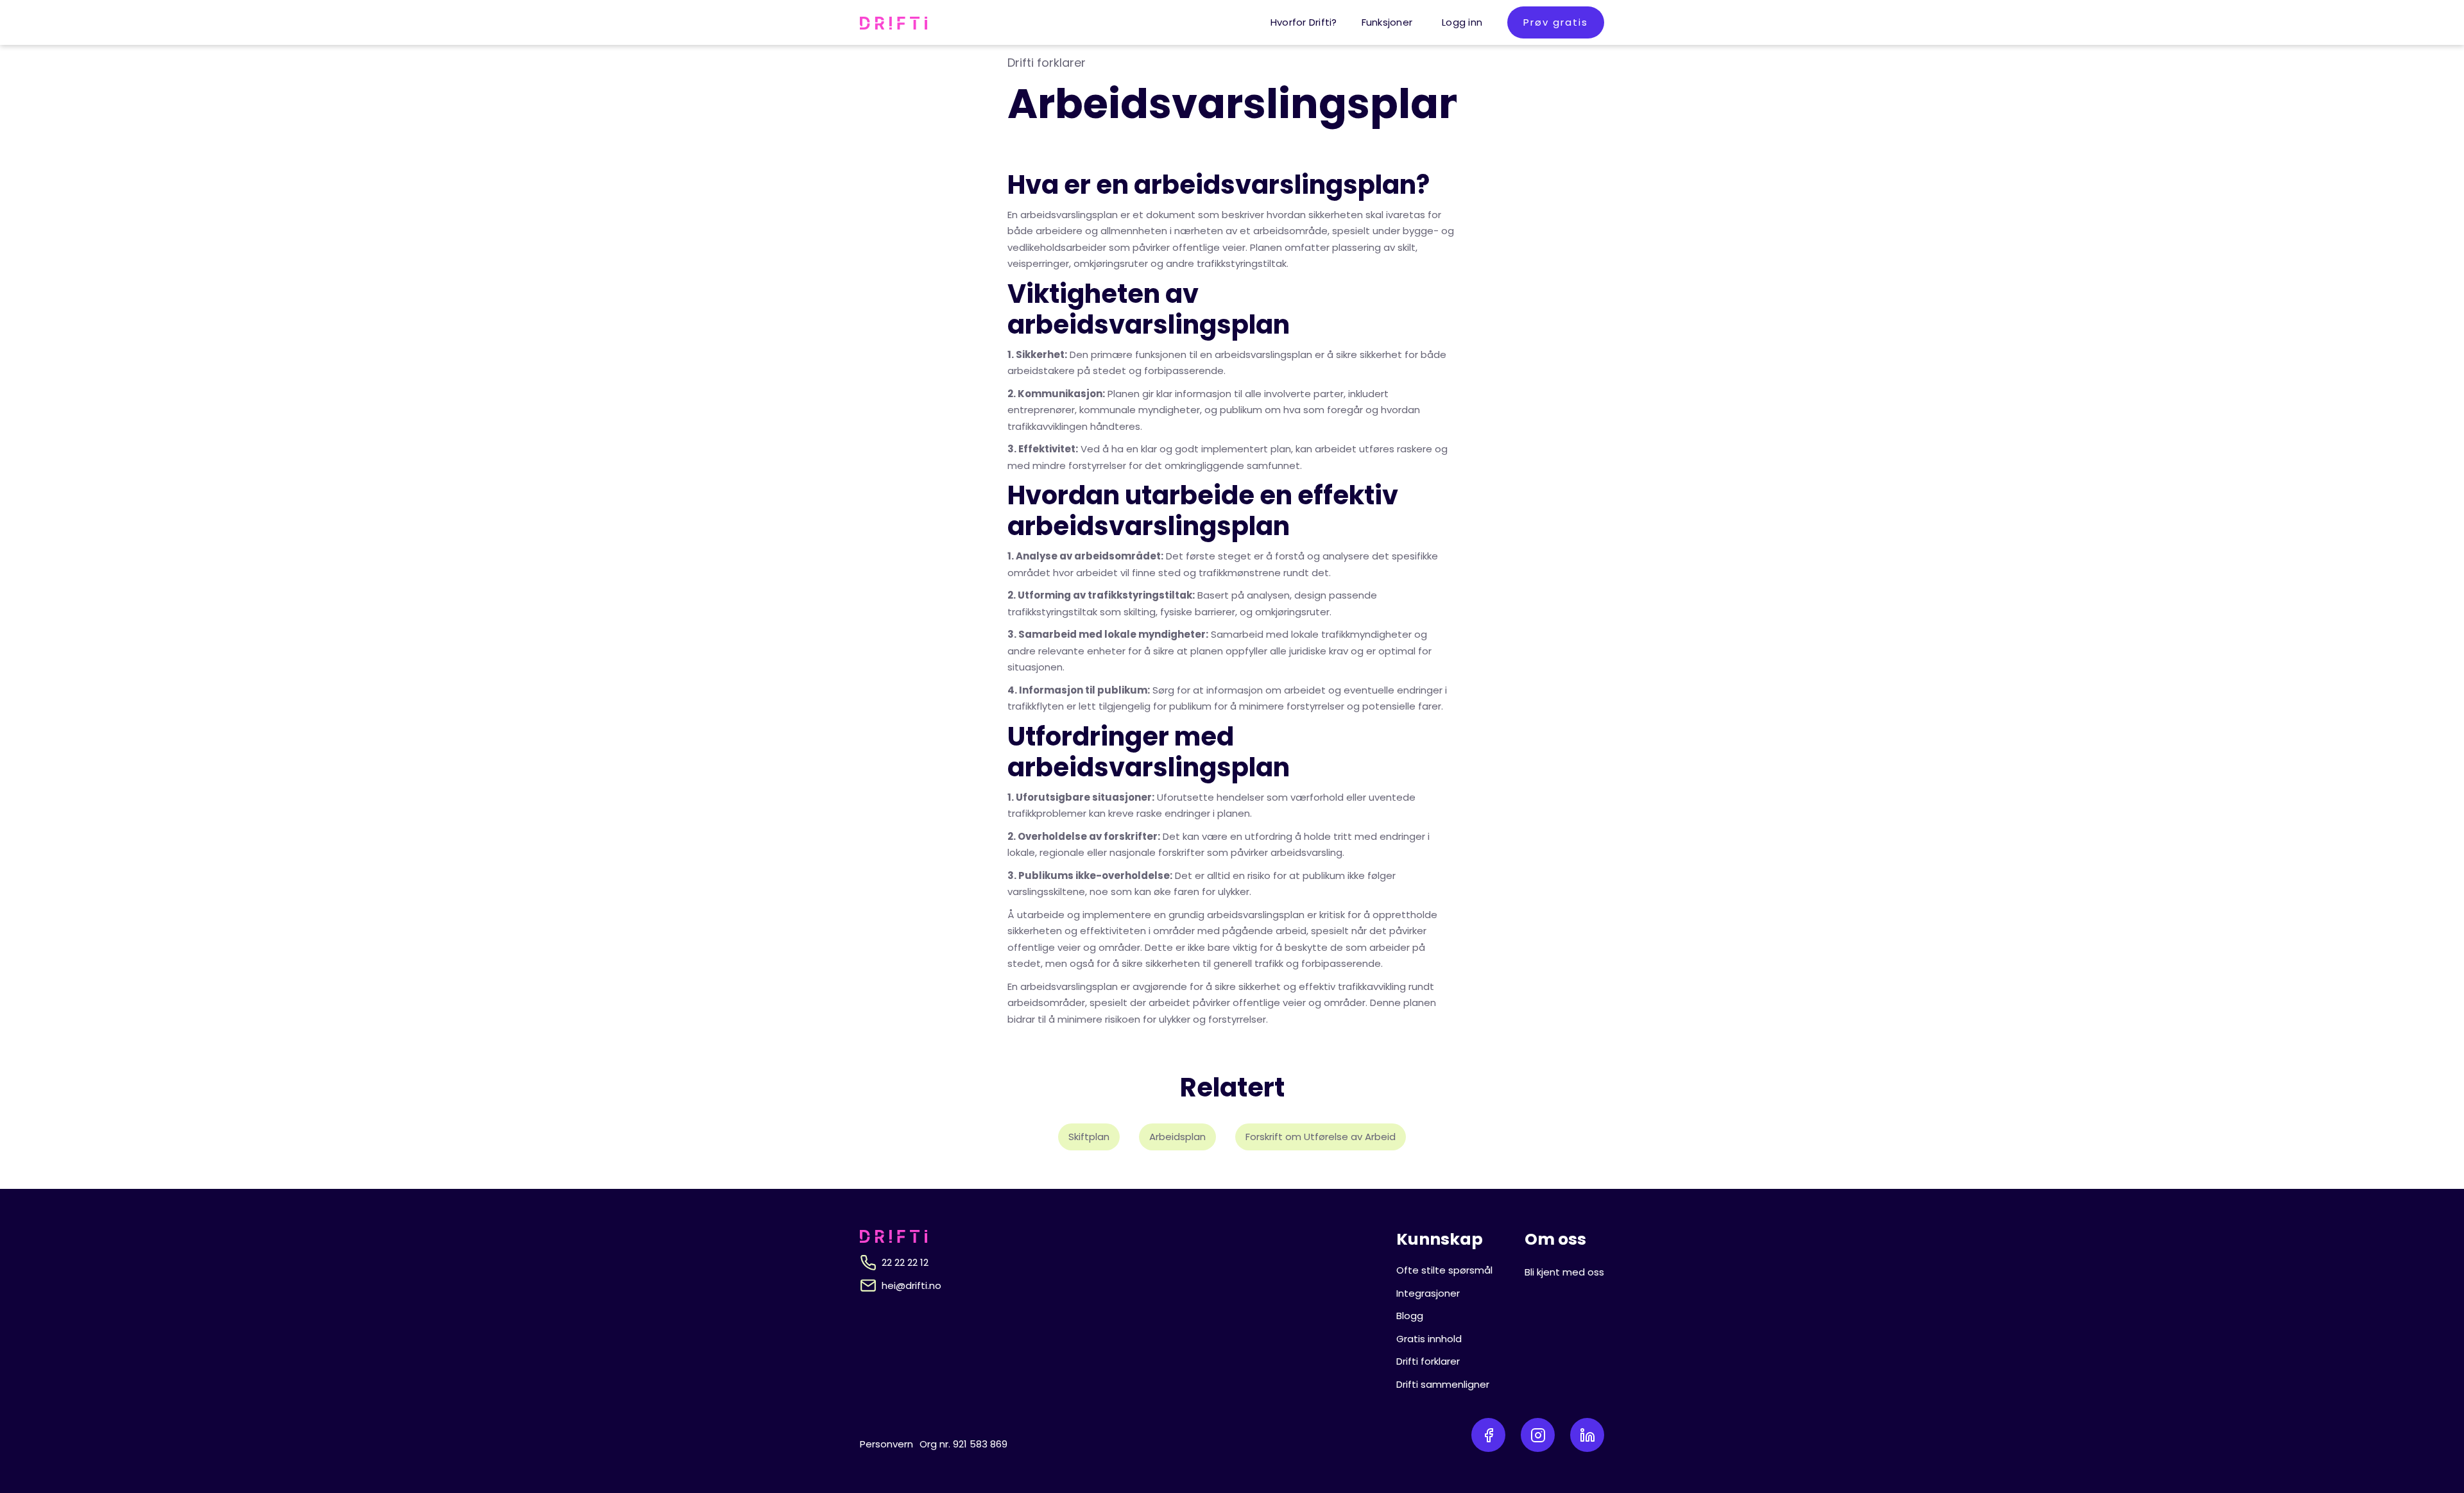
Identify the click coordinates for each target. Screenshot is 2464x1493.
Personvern (886, 1444)
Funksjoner (1387, 22)
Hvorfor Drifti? (1304, 22)
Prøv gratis (1556, 22)
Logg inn (1462, 22)
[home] (894, 22)
